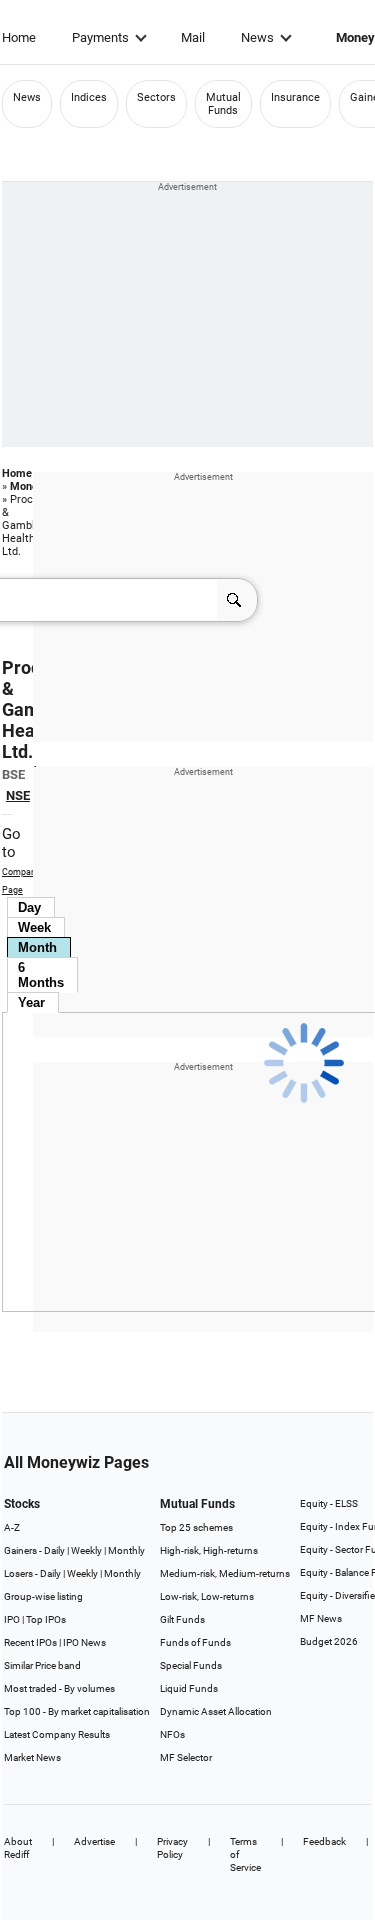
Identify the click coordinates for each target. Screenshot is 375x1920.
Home (19, 37)
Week (34, 927)
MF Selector (186, 1757)
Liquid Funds (189, 1688)
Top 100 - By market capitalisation (77, 1711)
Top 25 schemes (196, 1527)
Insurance (295, 97)
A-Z (12, 1527)
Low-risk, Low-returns (207, 1596)
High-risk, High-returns (209, 1550)
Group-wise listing (43, 1596)
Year (31, 1002)
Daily (54, 1550)
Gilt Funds (182, 1619)
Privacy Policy (172, 1848)
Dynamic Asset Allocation (216, 1711)
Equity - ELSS (329, 1503)
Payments (100, 37)
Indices (89, 97)
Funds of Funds (195, 1642)
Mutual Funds (223, 104)
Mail (193, 37)
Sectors (156, 97)
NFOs (172, 1734)
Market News (32, 1757)
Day (29, 907)
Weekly (86, 1550)
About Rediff (18, 1848)
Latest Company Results (57, 1734)
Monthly (126, 1550)
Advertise (94, 1841)
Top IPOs (46, 1619)
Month (37, 947)
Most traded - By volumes (59, 1688)
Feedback (324, 1841)
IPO (12, 1619)
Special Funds (191, 1665)
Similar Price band (42, 1665)
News (257, 37)
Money (27, 486)
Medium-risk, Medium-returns (225, 1573)
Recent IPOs (30, 1642)
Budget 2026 (329, 1641)
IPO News (84, 1642)
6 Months (41, 975)
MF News (321, 1618)
